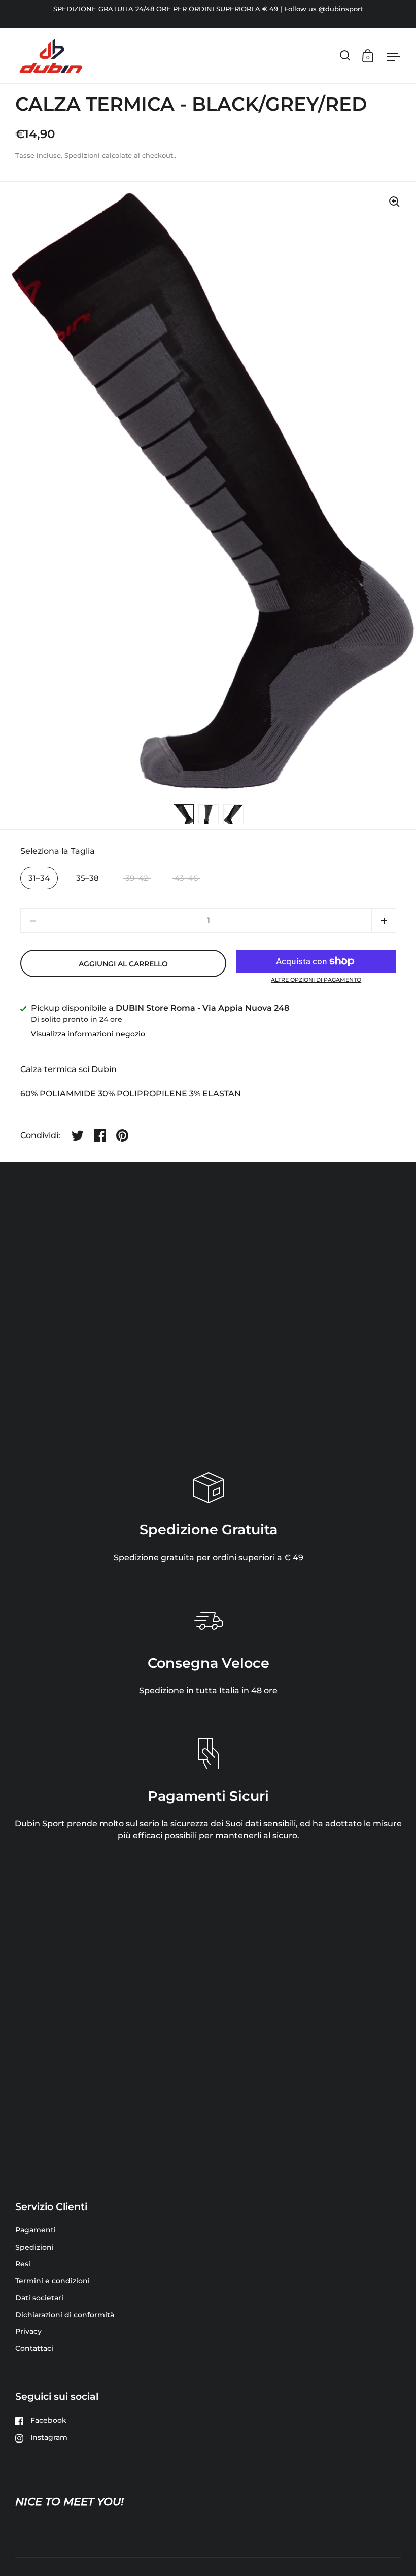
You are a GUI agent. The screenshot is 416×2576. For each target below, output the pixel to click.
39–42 (137, 878)
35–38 (88, 878)
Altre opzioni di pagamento (316, 980)
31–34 (39, 878)
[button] (384, 921)
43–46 (186, 878)
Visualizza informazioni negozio (88, 1034)
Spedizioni (82, 156)
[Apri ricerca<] (345, 56)
